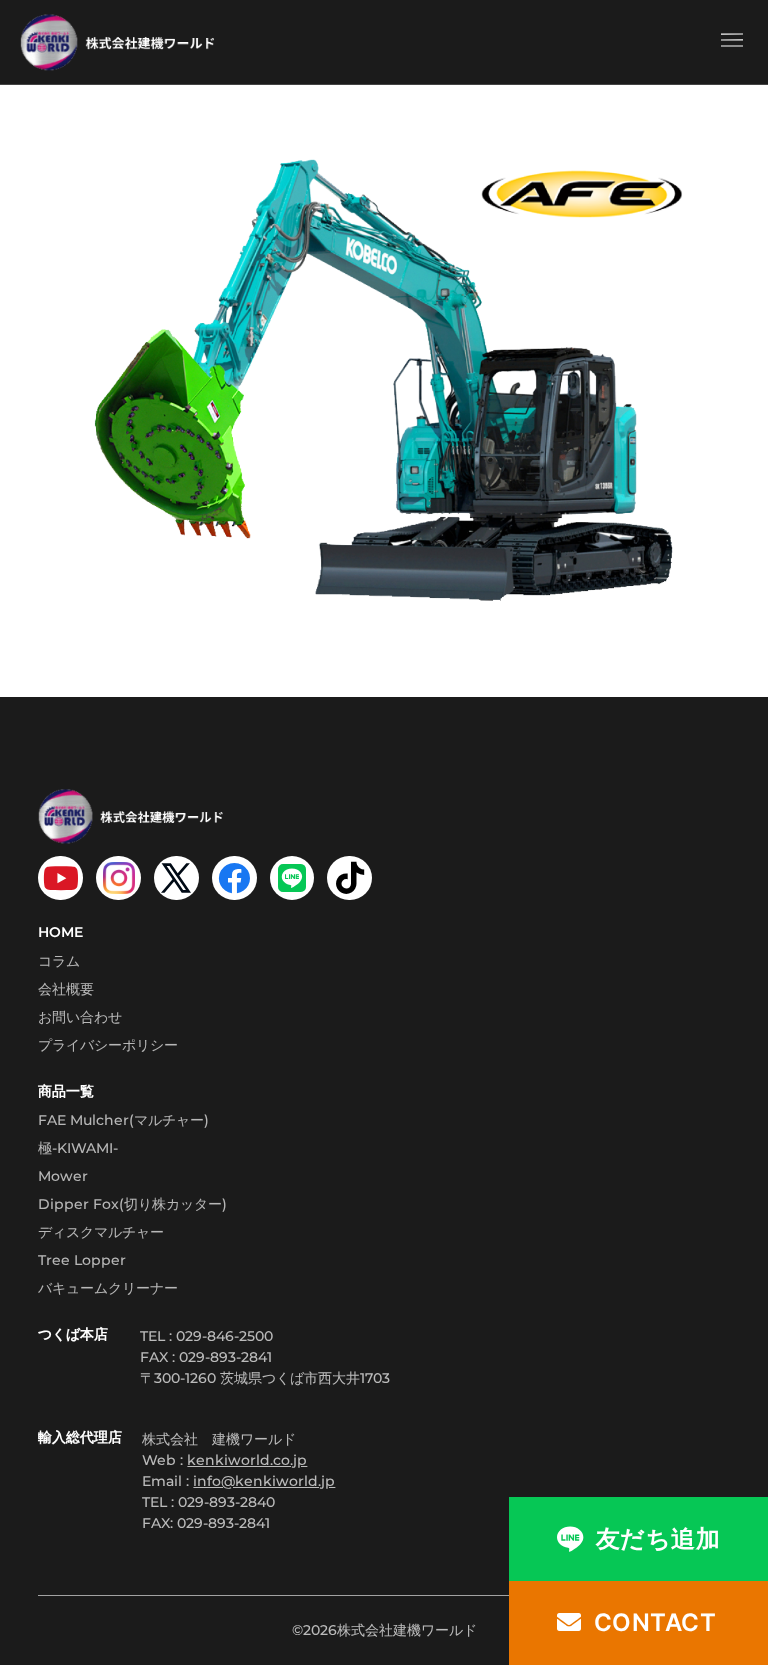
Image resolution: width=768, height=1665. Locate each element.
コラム (59, 961)
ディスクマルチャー (101, 1232)
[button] (731, 41)
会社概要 (66, 989)
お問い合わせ (80, 1017)
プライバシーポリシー (108, 1045)
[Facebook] (234, 878)
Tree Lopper (82, 1260)
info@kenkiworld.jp (264, 1481)
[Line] (292, 878)
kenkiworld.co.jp (247, 1460)
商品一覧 (66, 1091)
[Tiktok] (349, 878)
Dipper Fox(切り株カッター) (132, 1204)
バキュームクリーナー (108, 1288)
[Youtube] (60, 878)
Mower (63, 1176)
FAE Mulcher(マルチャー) (123, 1120)
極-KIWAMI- (78, 1148)
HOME (60, 932)
